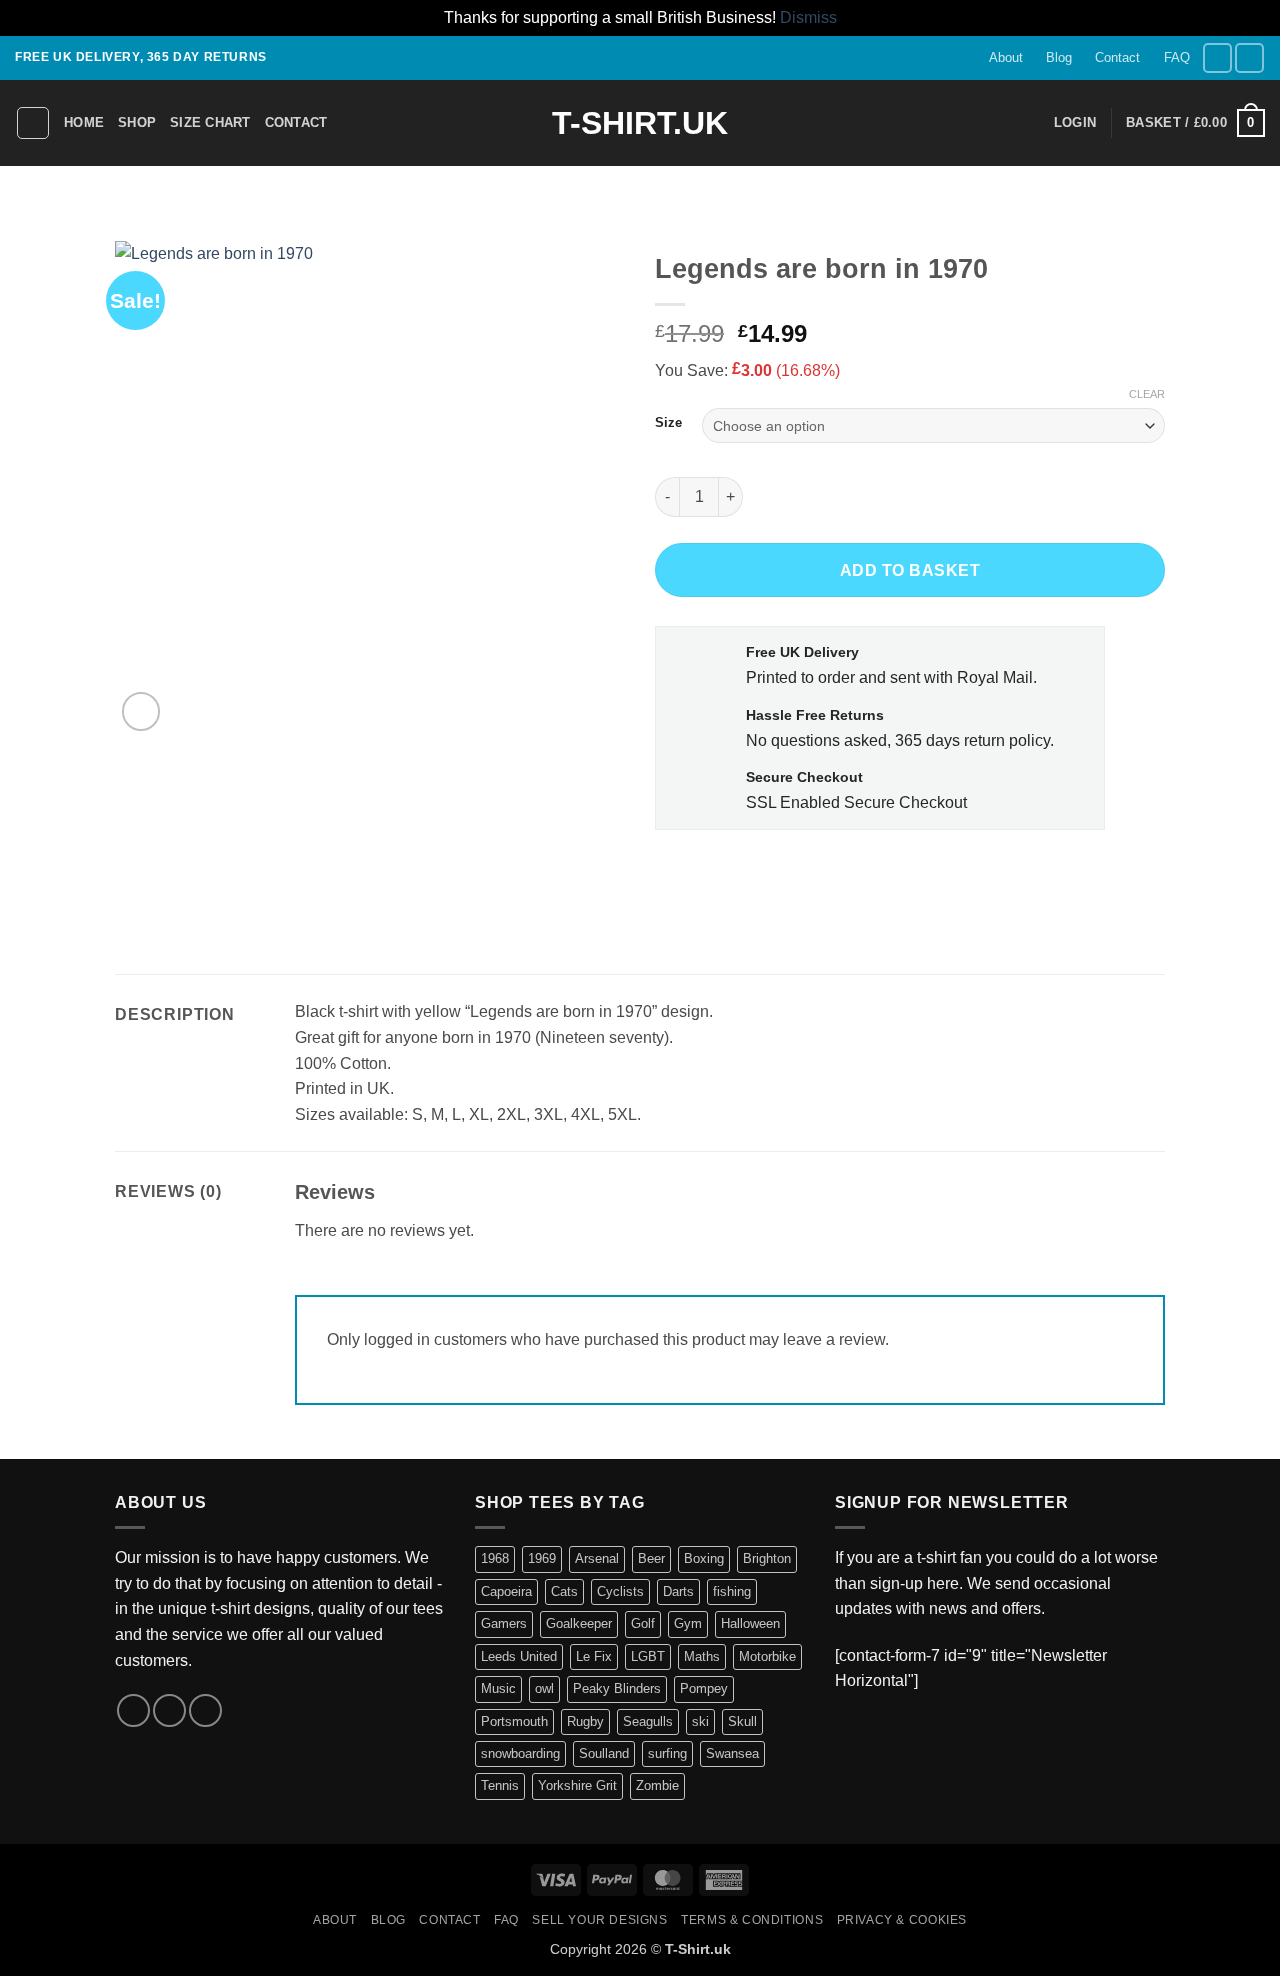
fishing (732, 1591)
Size (668, 423)
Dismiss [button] (808, 17)
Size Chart (210, 122)
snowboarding (520, 1753)
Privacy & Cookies (902, 1920)
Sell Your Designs (599, 1920)
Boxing (704, 1558)
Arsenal (597, 1558)
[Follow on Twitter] (1249, 57)
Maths (702, 1656)
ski (700, 1721)
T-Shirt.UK (640, 123)
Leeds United (519, 1656)
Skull (742, 1721)
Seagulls (648, 1721)
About (1006, 57)
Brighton (767, 1558)
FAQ (1177, 57)
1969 (542, 1558)
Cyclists (620, 1591)
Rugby (585, 1721)
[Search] (33, 123)
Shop (137, 122)
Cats (564, 1591)
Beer (651, 1558)
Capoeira (506, 1591)
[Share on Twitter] (709, 874)
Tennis (500, 1785)
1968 (495, 1558)
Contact (1117, 57)
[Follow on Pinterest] (205, 1710)
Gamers (504, 1623)
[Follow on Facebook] (1217, 57)
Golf (643, 1623)
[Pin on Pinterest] (781, 874)
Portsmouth (514, 1721)
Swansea (732, 1753)
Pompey (704, 1688)
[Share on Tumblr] (817, 874)
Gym (688, 1623)
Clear (1147, 394)
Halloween (750, 1623)
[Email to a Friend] (745, 874)
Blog (1059, 57)
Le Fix (594, 1656)
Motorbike (767, 1656)
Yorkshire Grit (577, 1785)
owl (544, 1688)
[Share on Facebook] (673, 874)
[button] (1075, 123)
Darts (678, 1591)
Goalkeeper (579, 1623)
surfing (667, 1753)
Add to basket (910, 570)
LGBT (648, 1656)
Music (498, 1688)
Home (84, 122)
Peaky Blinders (617, 1688)
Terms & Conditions (752, 1920)
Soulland (604, 1753)
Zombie (657, 1785)
